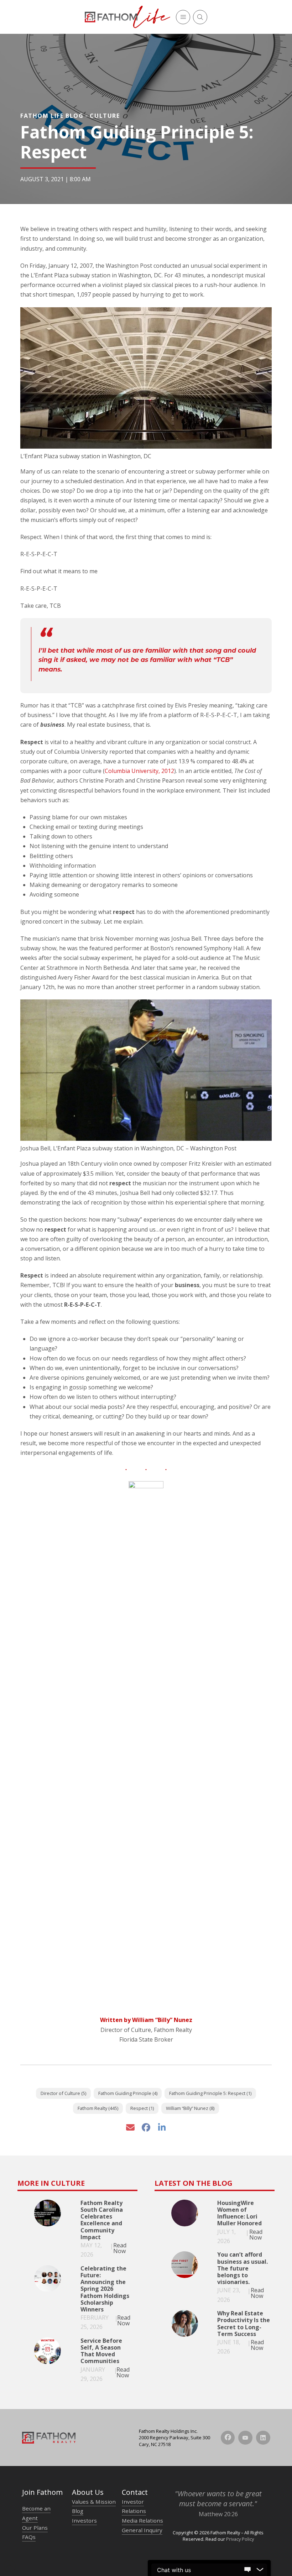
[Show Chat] (247, 2570)
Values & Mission (94, 2502)
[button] (183, 17)
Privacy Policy (240, 2539)
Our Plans (35, 2528)
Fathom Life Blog (52, 116)
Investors (84, 2520)
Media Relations (142, 2520)
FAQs (29, 2537)
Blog (78, 2511)
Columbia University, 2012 (139, 771)
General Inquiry (142, 2530)
